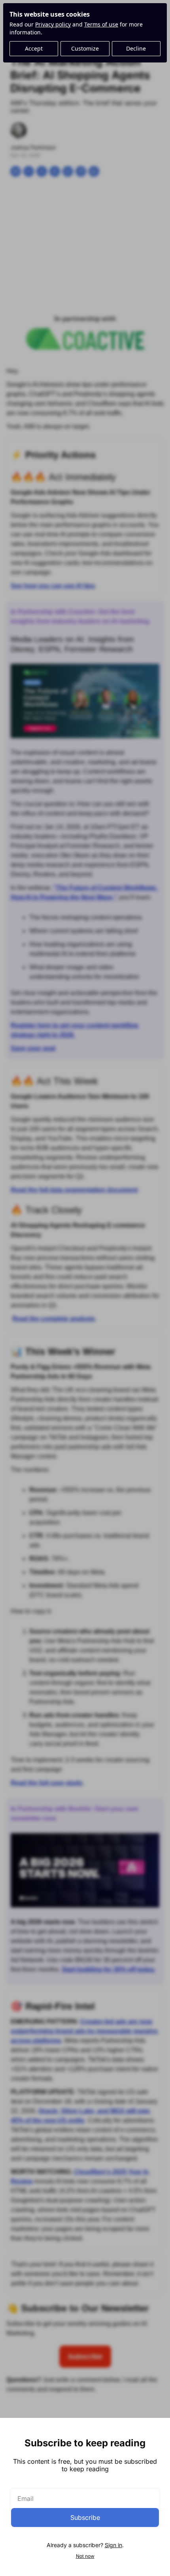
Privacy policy (53, 24)
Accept (34, 48)
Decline (136, 48)
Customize (85, 48)
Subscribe (85, 2517)
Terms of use (101, 24)
